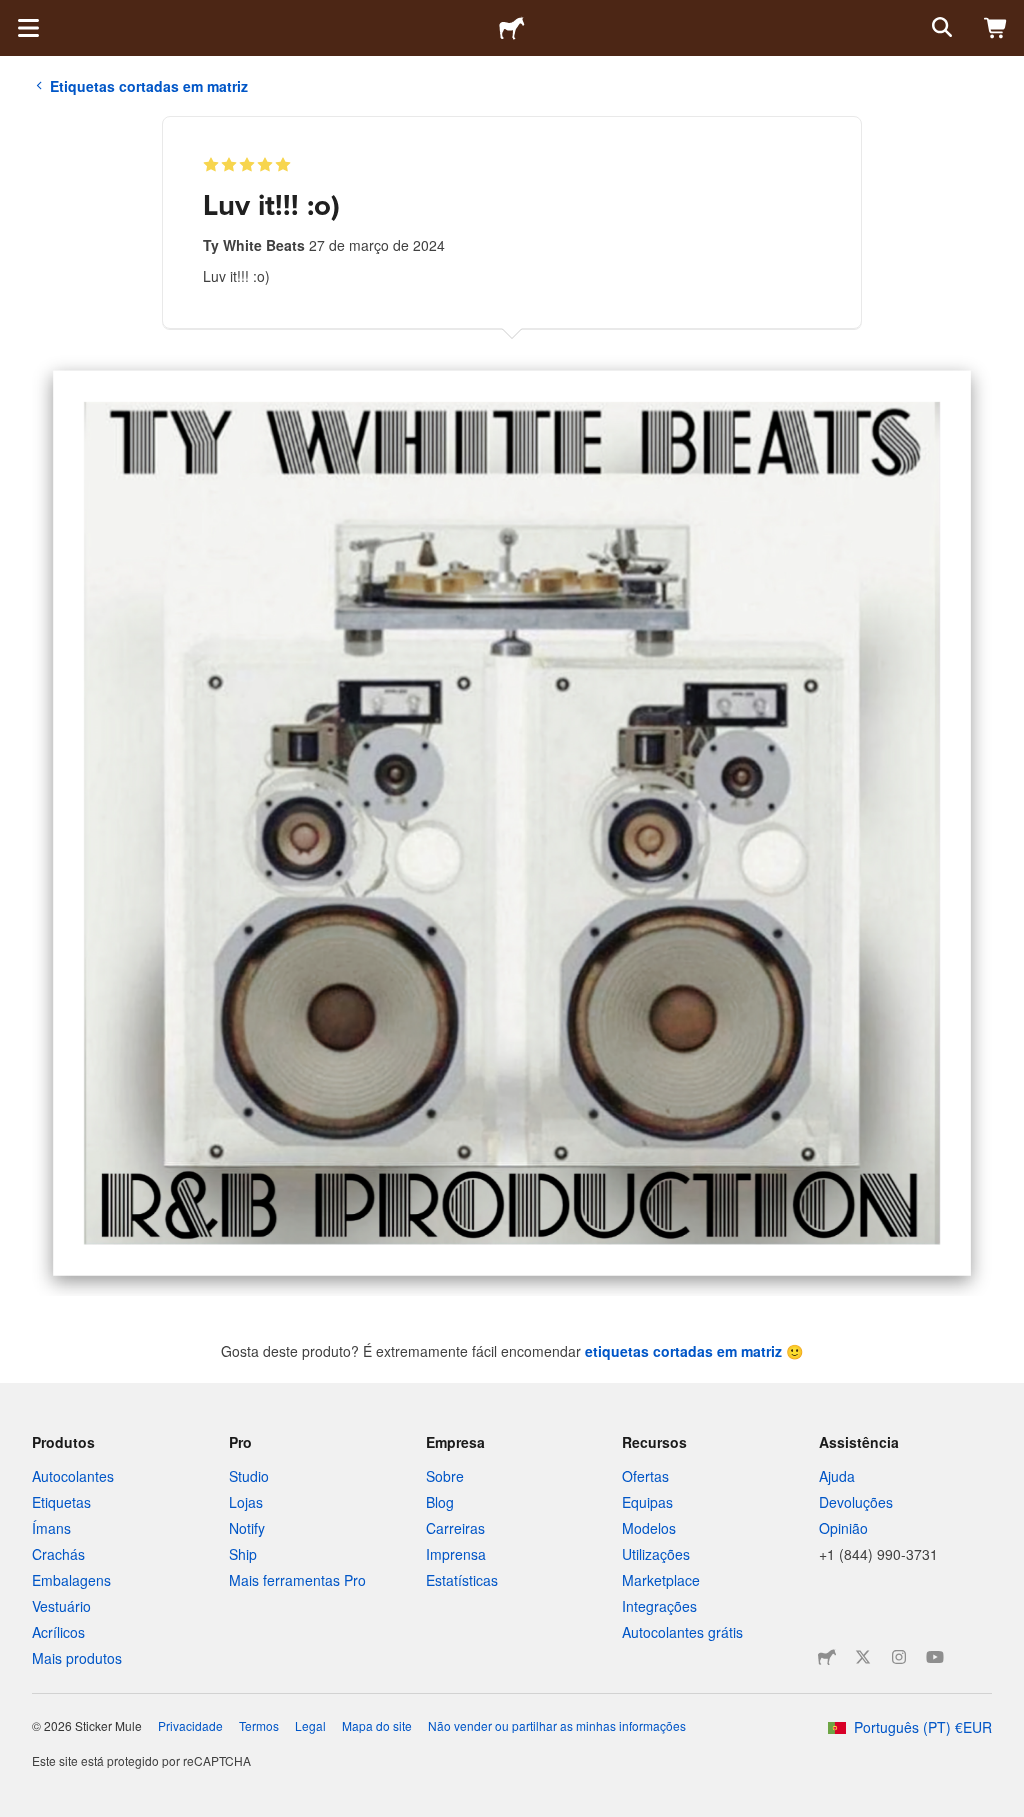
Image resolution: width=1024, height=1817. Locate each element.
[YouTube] (935, 1657)
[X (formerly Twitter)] (863, 1657)
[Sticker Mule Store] (827, 1657)
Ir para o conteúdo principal (15, 15)
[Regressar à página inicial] (512, 28)
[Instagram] (899, 1657)
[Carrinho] (996, 28)
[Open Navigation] (28, 28)
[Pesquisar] (940, 28)
